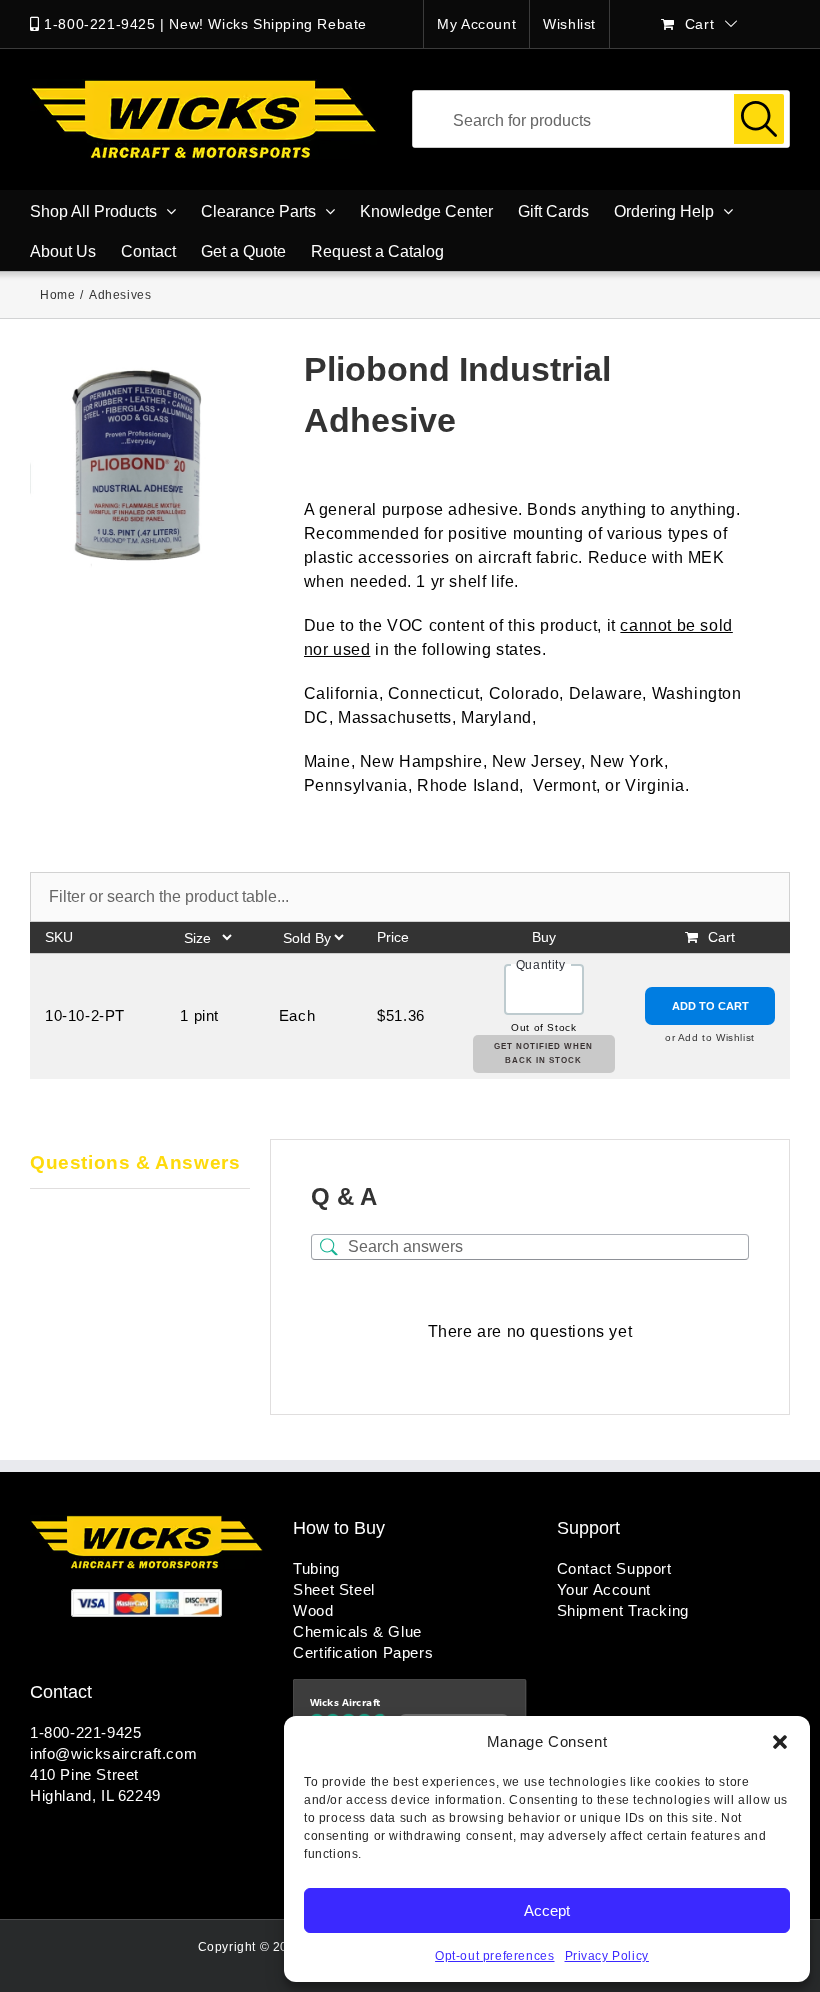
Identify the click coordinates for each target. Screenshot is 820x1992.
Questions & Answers (135, 1162)
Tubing (316, 1568)
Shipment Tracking (623, 1610)
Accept (547, 1910)
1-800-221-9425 (99, 24)
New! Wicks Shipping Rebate (268, 24)
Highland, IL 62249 (95, 1795)
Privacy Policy (607, 1956)
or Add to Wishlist (710, 1037)
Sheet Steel (334, 1589)
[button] (780, 1742)
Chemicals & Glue (357, 1631)
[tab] (140, 1164)
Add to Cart (710, 1006)
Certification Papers (363, 1652)
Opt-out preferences (494, 1956)
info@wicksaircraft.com (113, 1753)
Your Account (604, 1589)
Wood (313, 1610)
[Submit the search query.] (759, 119)
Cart (721, 937)
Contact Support (614, 1568)
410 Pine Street (84, 1774)
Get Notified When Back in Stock (543, 1053)
